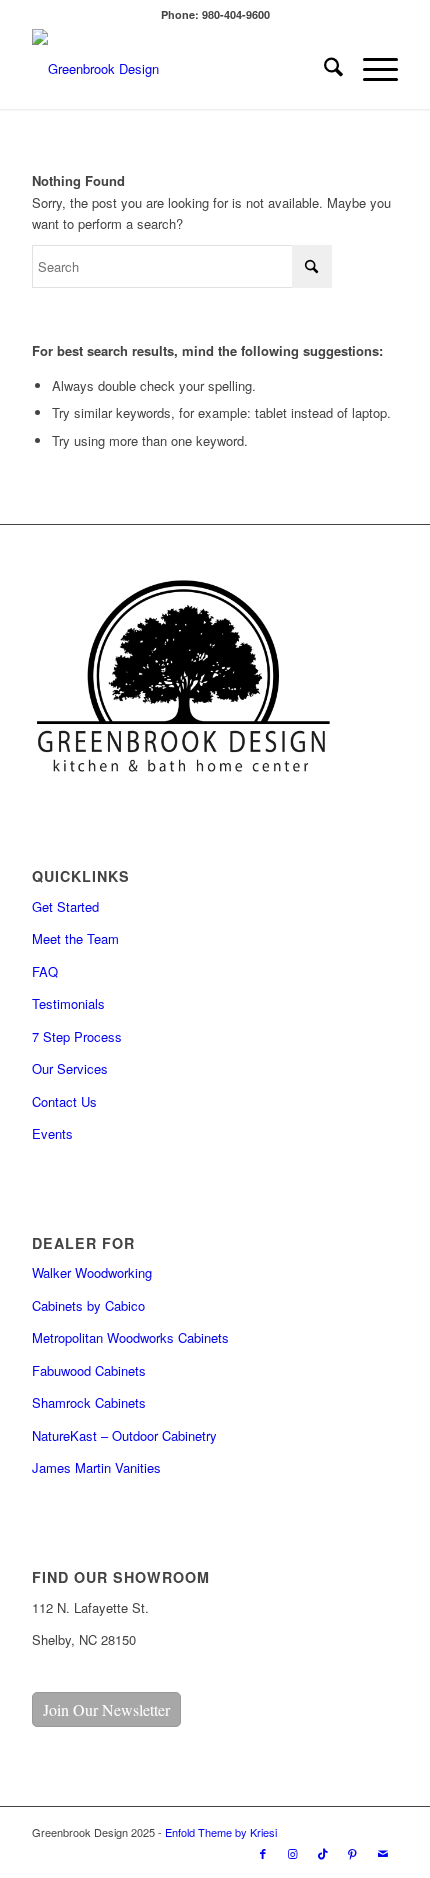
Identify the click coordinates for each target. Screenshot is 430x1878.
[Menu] (370, 69)
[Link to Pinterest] (353, 1853)
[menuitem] (323, 69)
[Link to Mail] (383, 1853)
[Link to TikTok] (323, 1853)
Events (52, 1133)
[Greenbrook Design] (178, 69)
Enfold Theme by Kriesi (221, 1832)
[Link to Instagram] (293, 1853)
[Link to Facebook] (263, 1853)
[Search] (323, 69)
